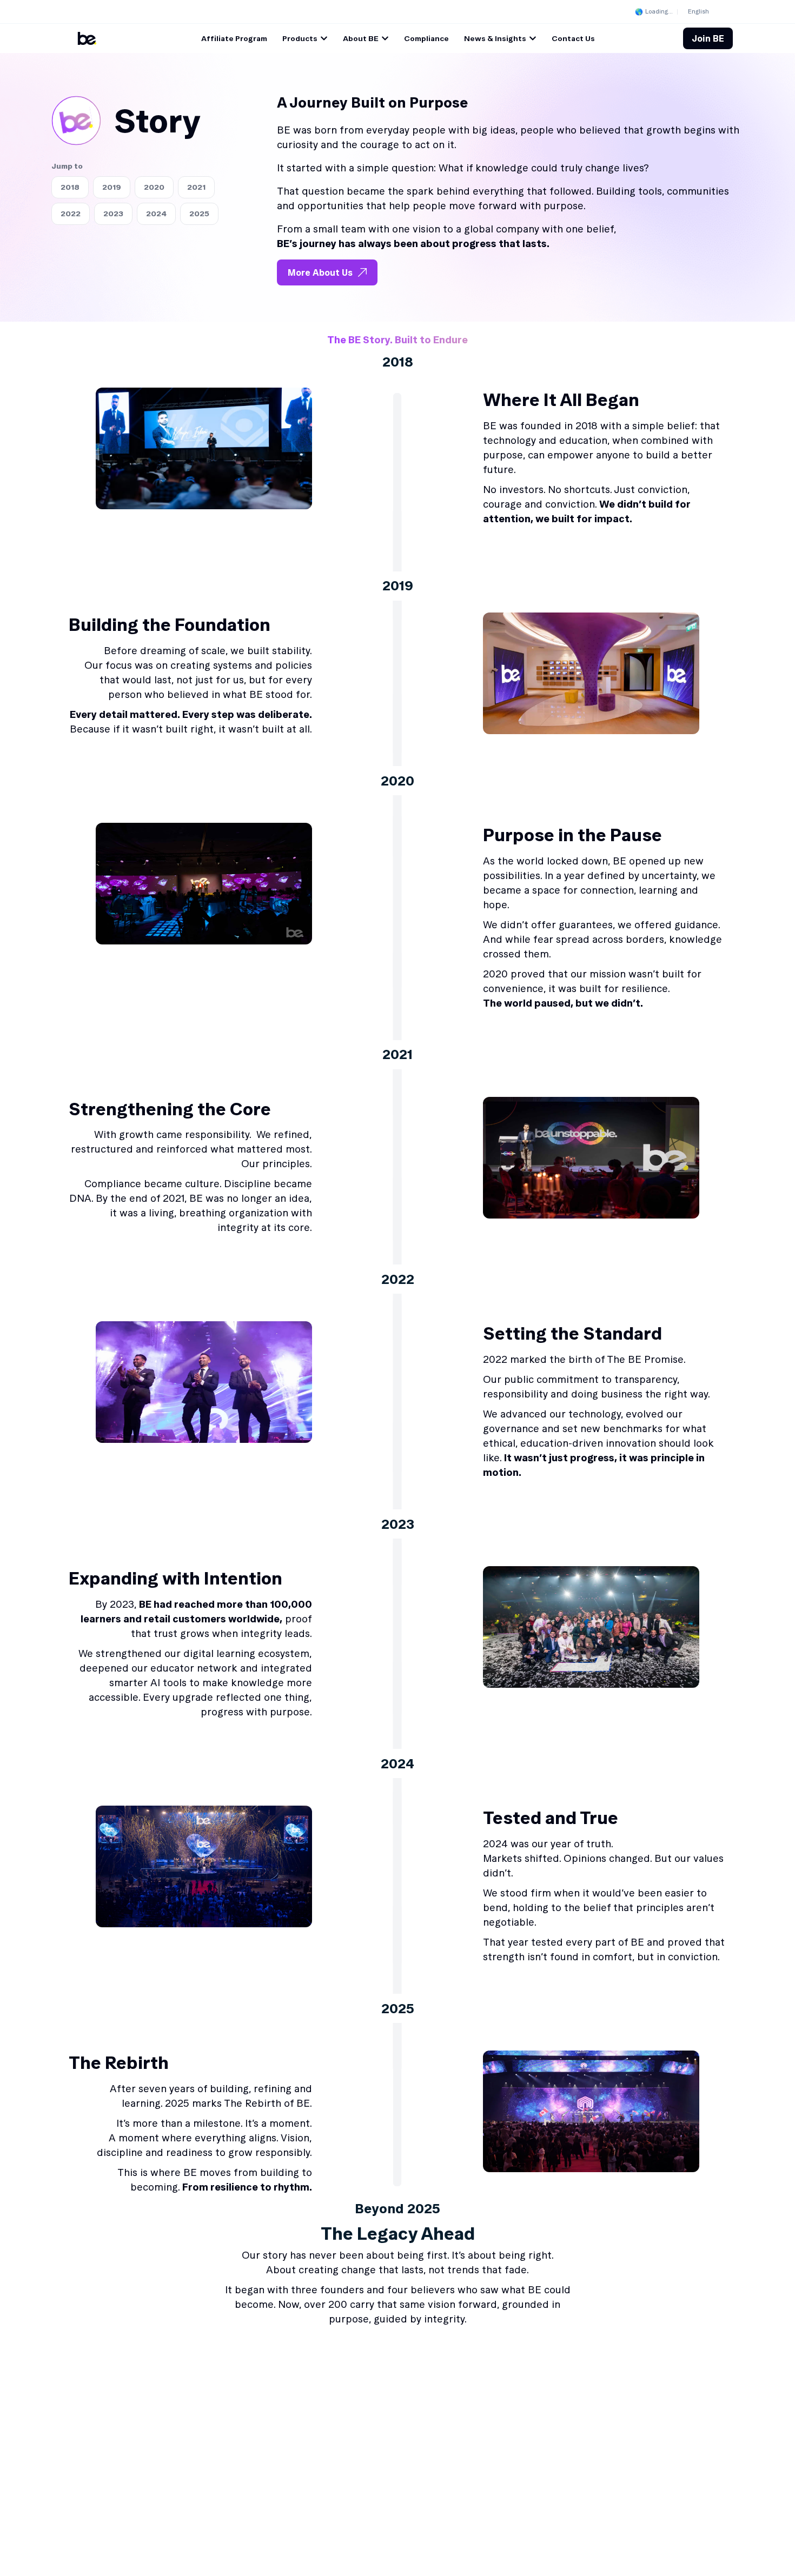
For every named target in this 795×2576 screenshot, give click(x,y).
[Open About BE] (385, 39)
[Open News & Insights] (533, 39)
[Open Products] (324, 39)
